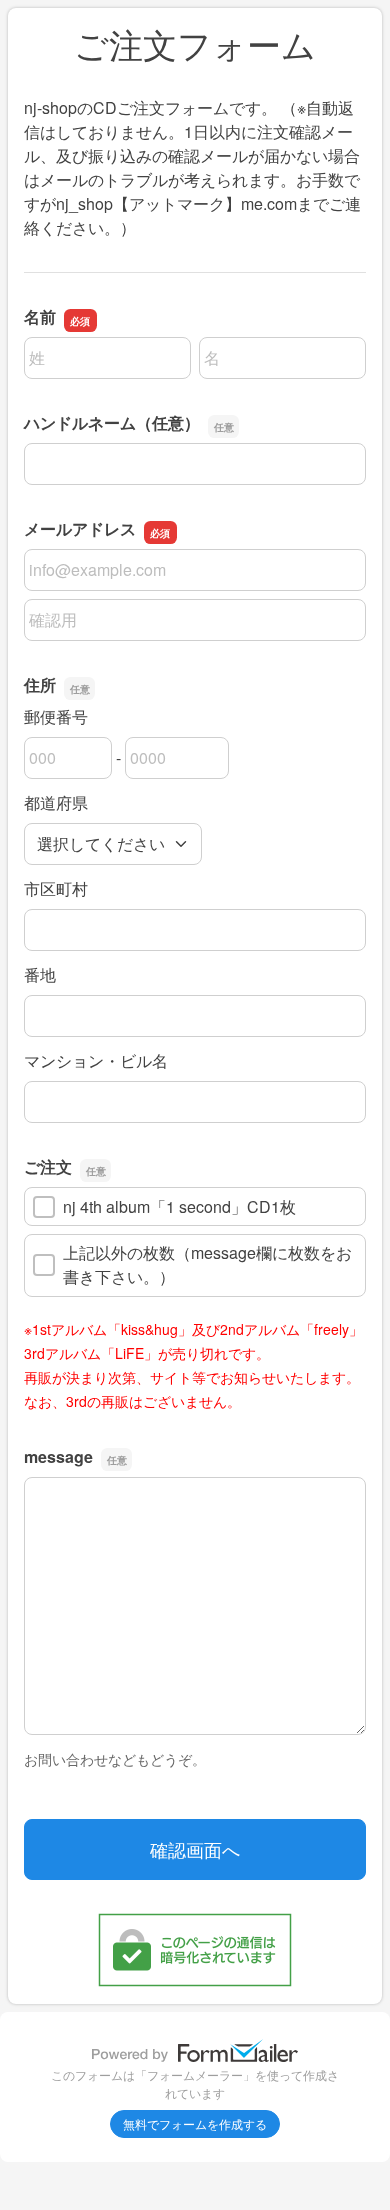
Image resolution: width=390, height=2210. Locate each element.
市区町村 (56, 888)
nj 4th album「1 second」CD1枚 (179, 1206)
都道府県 (56, 802)
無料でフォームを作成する (195, 2123)
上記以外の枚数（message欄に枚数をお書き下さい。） (207, 1264)
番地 (40, 974)
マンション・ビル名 (96, 1060)
